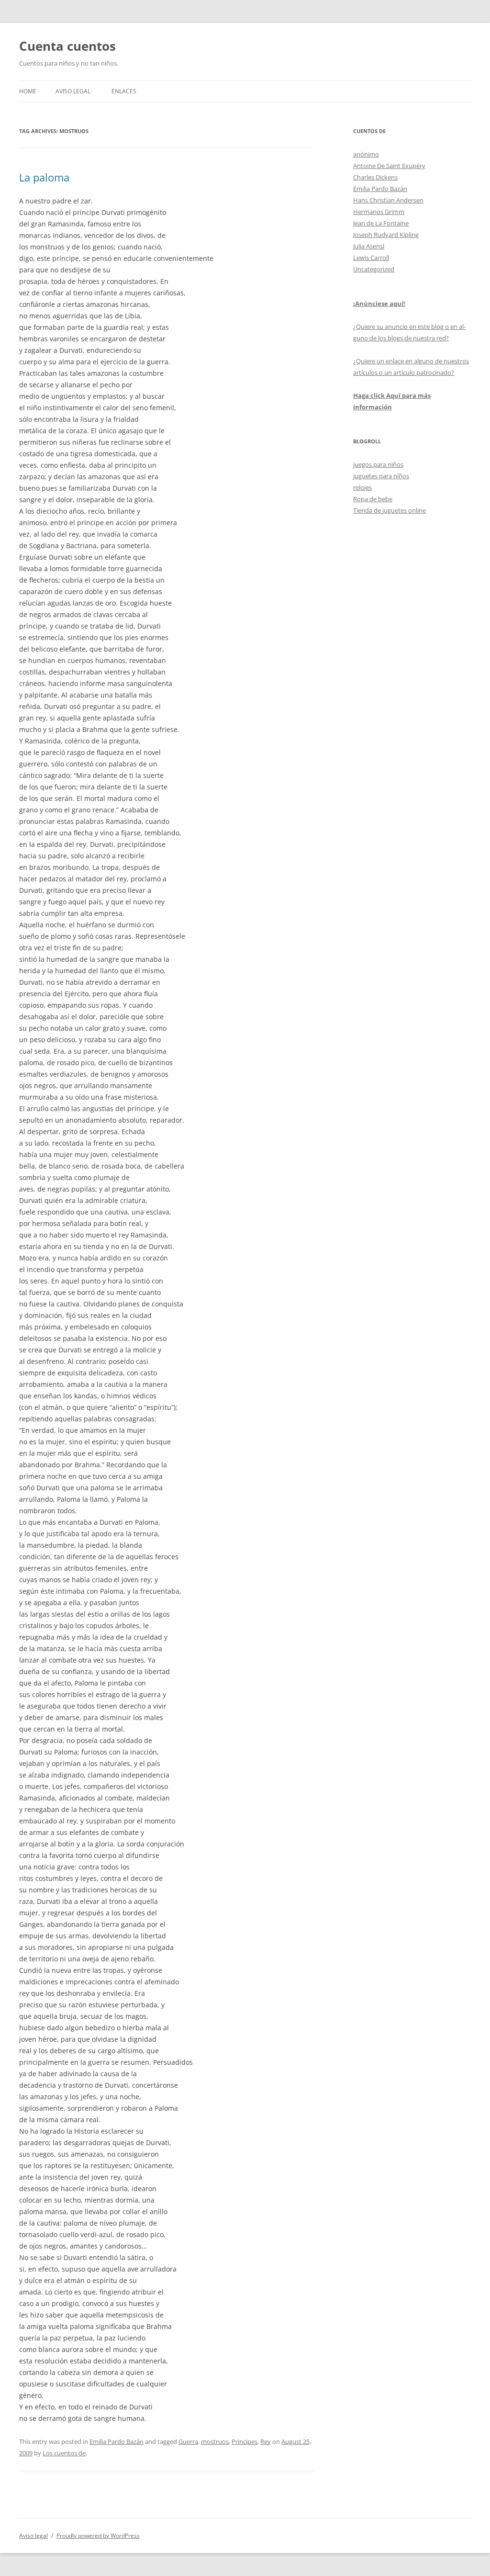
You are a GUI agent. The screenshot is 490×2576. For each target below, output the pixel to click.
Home (28, 91)
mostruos (215, 2441)
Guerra (188, 2441)
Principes (245, 2441)
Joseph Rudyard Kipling (386, 235)
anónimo (366, 154)
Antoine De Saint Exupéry (389, 166)
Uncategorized (374, 269)
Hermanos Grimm (379, 212)
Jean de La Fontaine (381, 223)
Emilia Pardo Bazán (117, 2441)
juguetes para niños (381, 476)
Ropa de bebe (373, 499)
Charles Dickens (375, 177)
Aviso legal (73, 91)
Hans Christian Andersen (388, 200)
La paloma (44, 177)
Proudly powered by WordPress (98, 2536)
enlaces (124, 91)
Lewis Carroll (371, 258)
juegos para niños (378, 464)
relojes (362, 487)
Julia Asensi (369, 246)
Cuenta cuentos (67, 46)
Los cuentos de (64, 2453)
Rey (266, 2441)
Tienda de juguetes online (390, 510)
